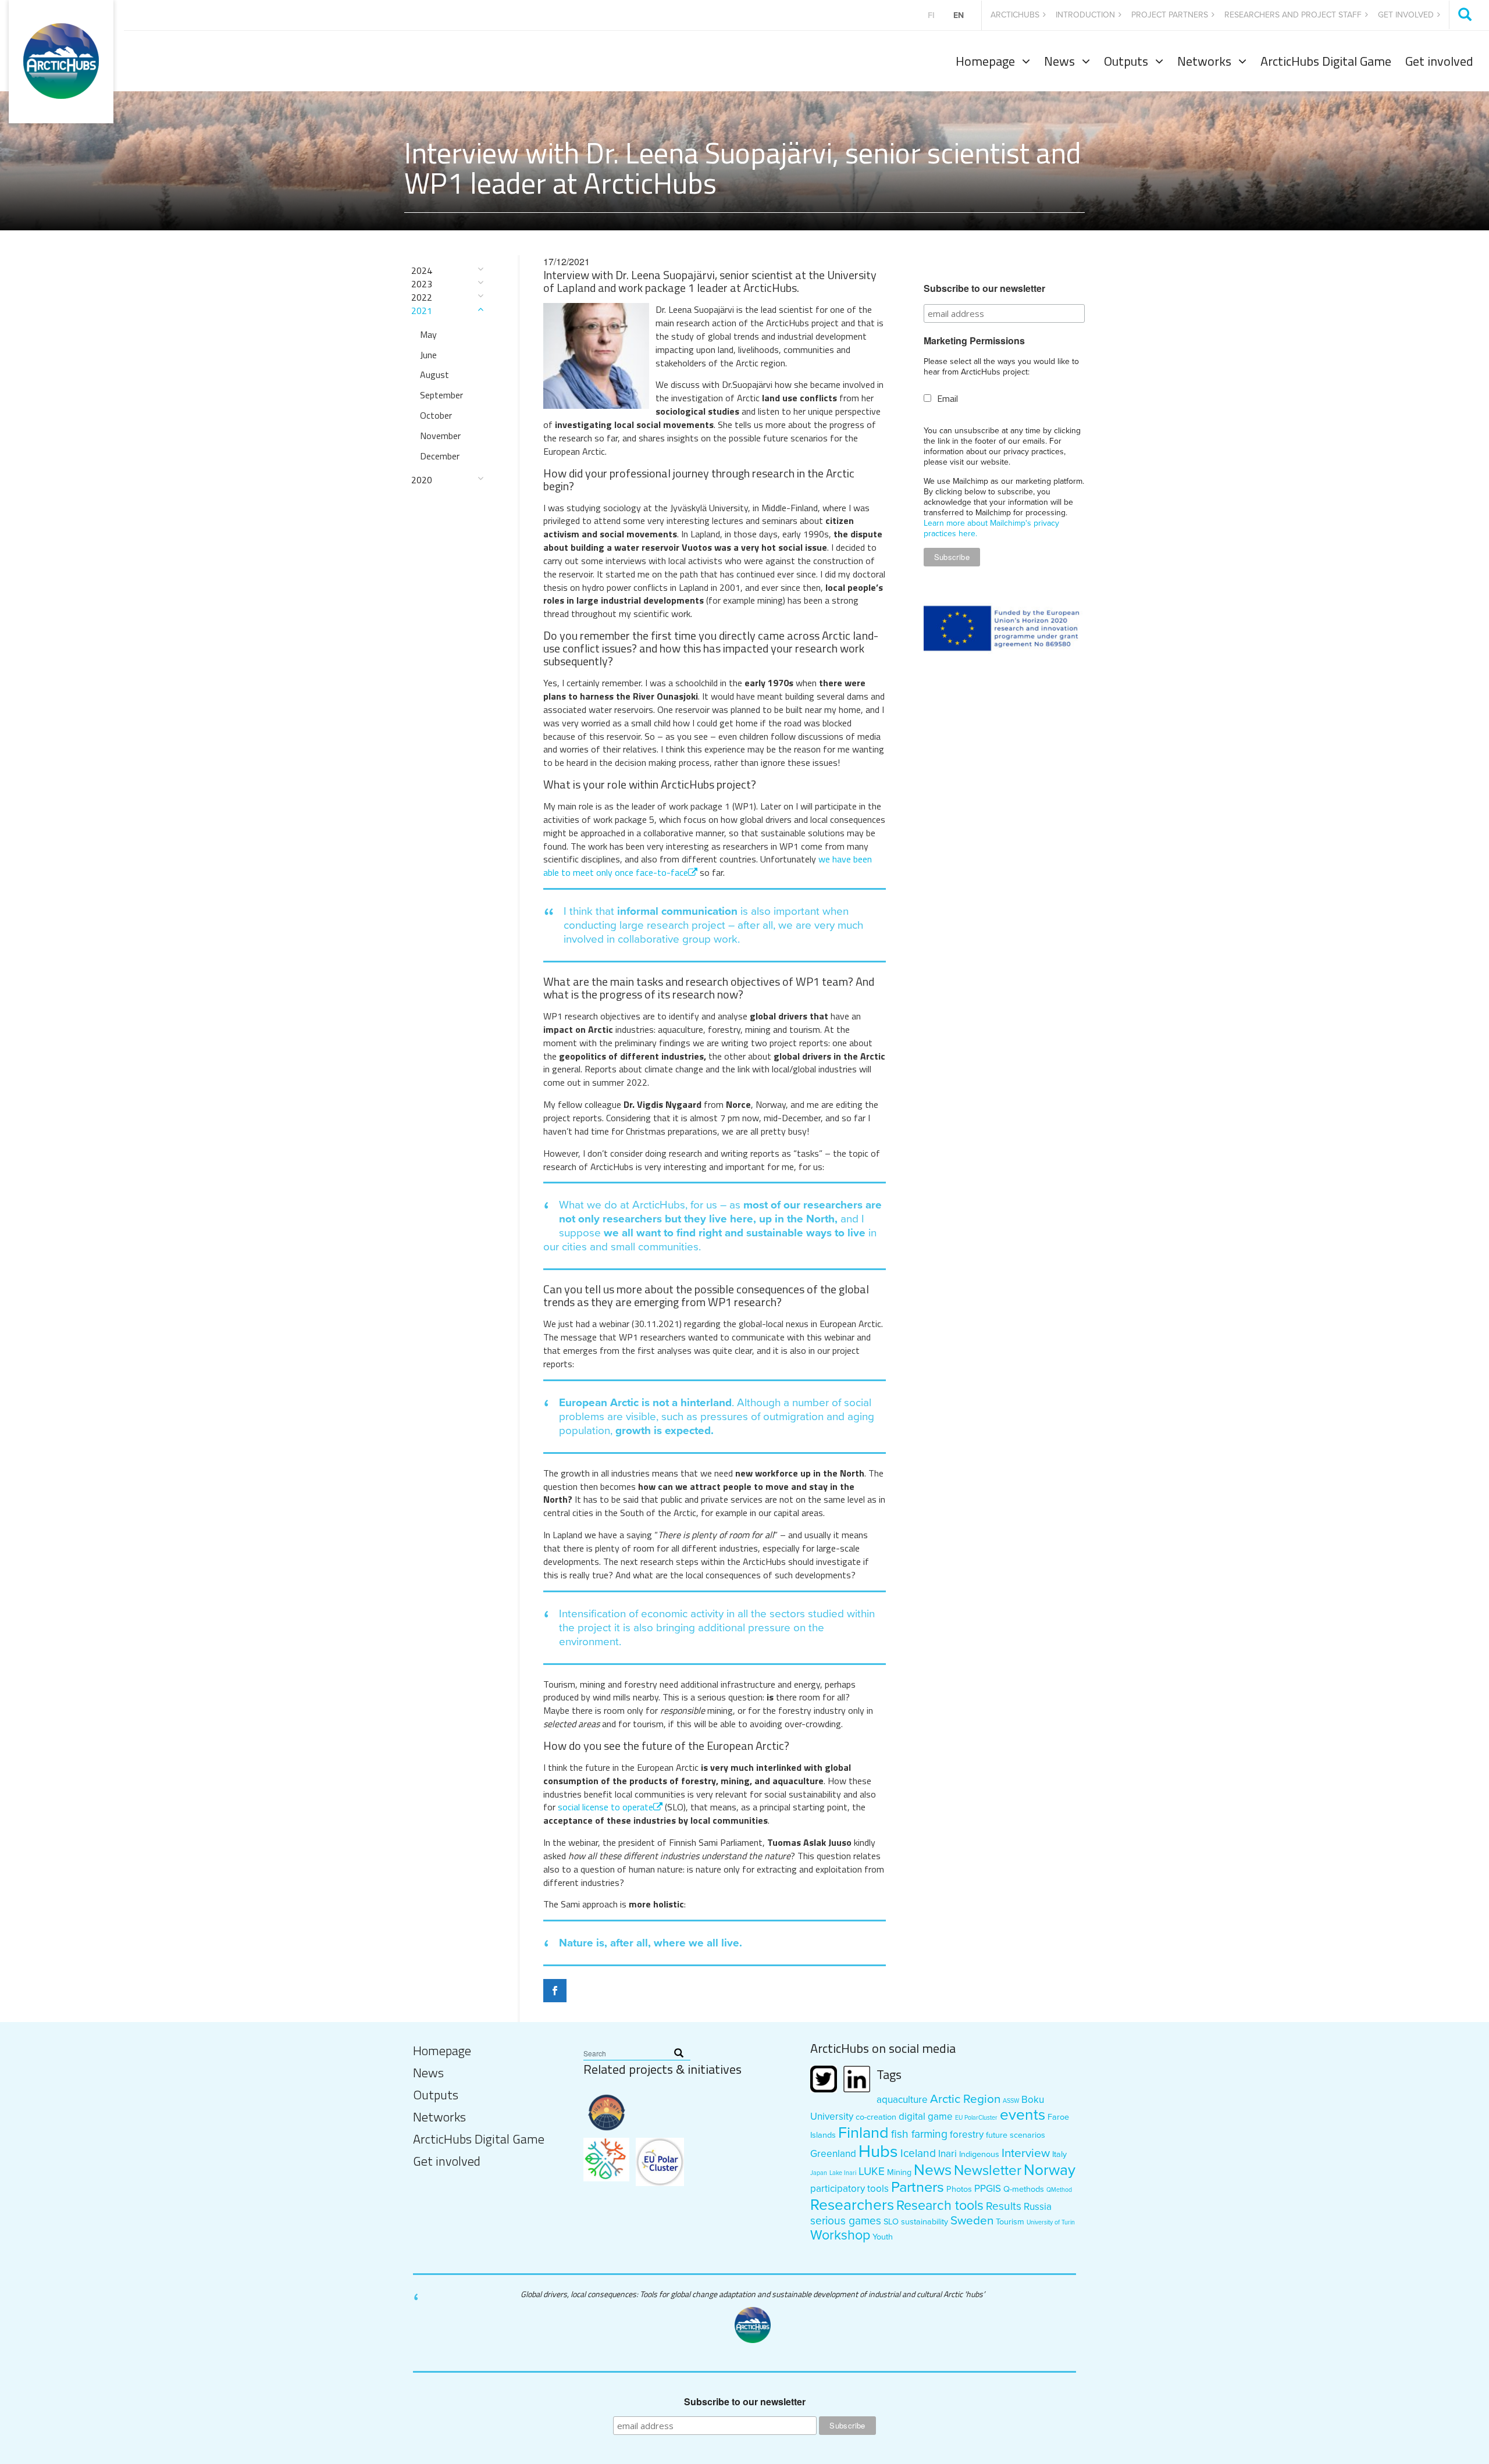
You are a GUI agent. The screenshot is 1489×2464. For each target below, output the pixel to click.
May (428, 334)
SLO (891, 2222)
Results (1004, 2206)
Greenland (833, 2154)
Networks (1204, 61)
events (1023, 2115)
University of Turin (1051, 2222)
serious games (846, 2221)
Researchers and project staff (1293, 15)
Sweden (972, 2221)
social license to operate (605, 1807)
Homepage (985, 61)
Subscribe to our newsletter (984, 288)
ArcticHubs (1015, 15)
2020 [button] (422, 480)
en (959, 15)
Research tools (940, 2206)
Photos (959, 2189)
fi (931, 15)
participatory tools (849, 2189)
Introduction (1085, 15)
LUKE (872, 2171)
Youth (883, 2237)
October (436, 415)
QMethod (1059, 2190)
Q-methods (1024, 2189)
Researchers (852, 2205)
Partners (918, 2187)
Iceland (918, 2153)
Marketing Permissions (974, 341)
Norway (1050, 2170)
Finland (863, 2133)
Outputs (1126, 61)
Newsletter (988, 2171)
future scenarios (1016, 2135)
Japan (819, 2173)
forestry (967, 2135)
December (440, 456)
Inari (947, 2154)
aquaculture (902, 2100)
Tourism (1010, 2222)
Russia (1038, 2207)
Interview (1026, 2153)
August (434, 375)
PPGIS (988, 2189)
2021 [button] (422, 311)
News (1059, 61)
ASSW (1011, 2101)
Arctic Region (965, 2099)
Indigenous (979, 2154)
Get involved (1406, 15)
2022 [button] (422, 297)
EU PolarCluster (976, 2118)
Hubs (878, 2151)
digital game (926, 2117)
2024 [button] (422, 271)
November (440, 436)
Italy (1059, 2154)
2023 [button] (422, 284)
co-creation (876, 2117)
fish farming (919, 2134)
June (428, 355)
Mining (899, 2172)
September (441, 395)
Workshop (840, 2235)
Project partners (1170, 15)
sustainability (925, 2222)
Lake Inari (843, 2173)
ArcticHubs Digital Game (1326, 61)
